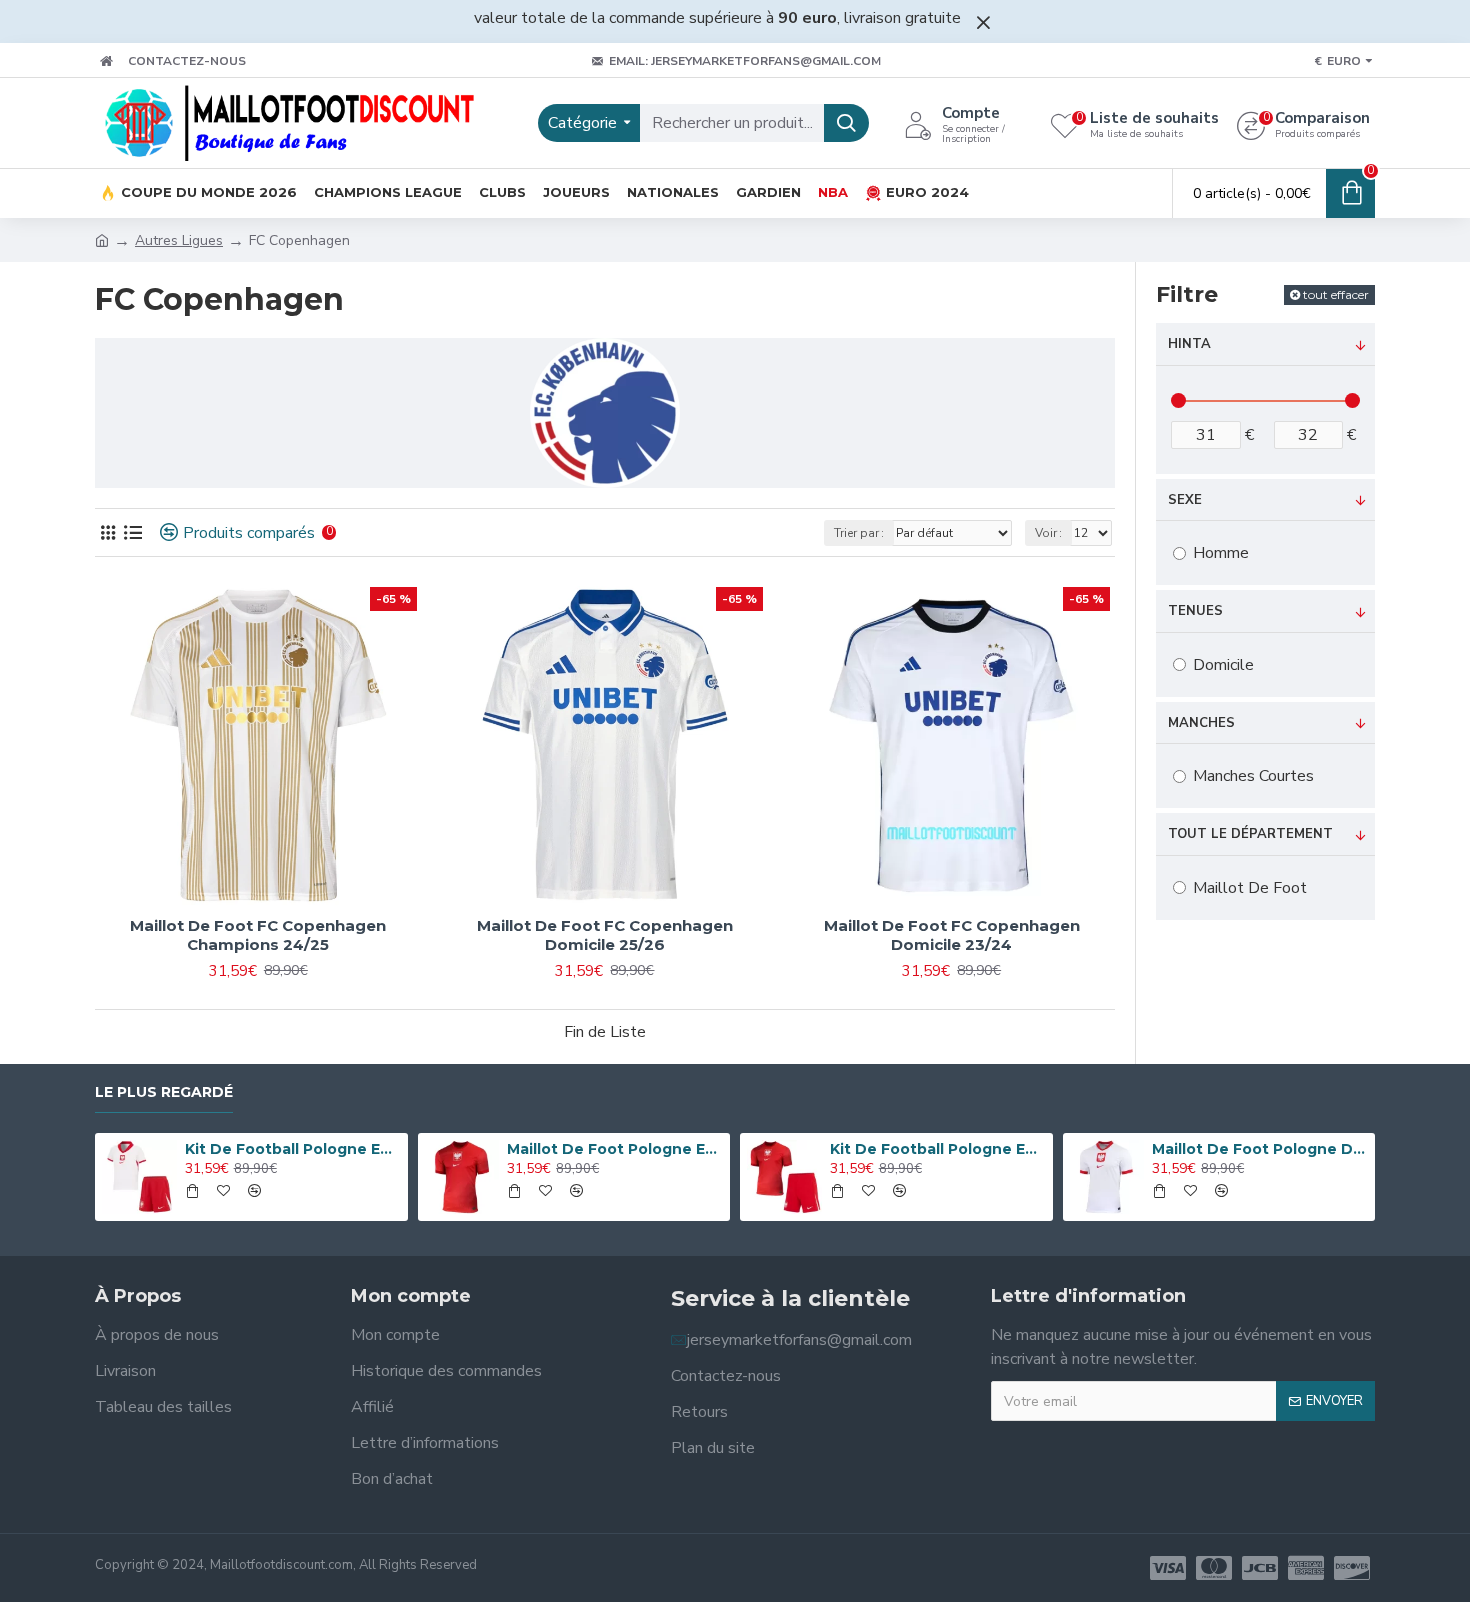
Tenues (1195, 611)
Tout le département (1250, 834)
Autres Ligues (179, 240)
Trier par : (859, 533)
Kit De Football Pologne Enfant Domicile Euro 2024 (293, 1149)
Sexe (1185, 500)
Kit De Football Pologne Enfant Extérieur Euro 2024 (938, 1149)
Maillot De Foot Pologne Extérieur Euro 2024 (615, 1149)
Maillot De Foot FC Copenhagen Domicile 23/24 (952, 935)
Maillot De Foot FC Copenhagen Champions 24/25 (258, 935)
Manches (1201, 723)
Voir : (1048, 533)
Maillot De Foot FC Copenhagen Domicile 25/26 (605, 935)
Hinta (1189, 344)
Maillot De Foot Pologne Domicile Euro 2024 (1260, 1149)
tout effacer (1336, 294)
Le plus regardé (164, 1092)
